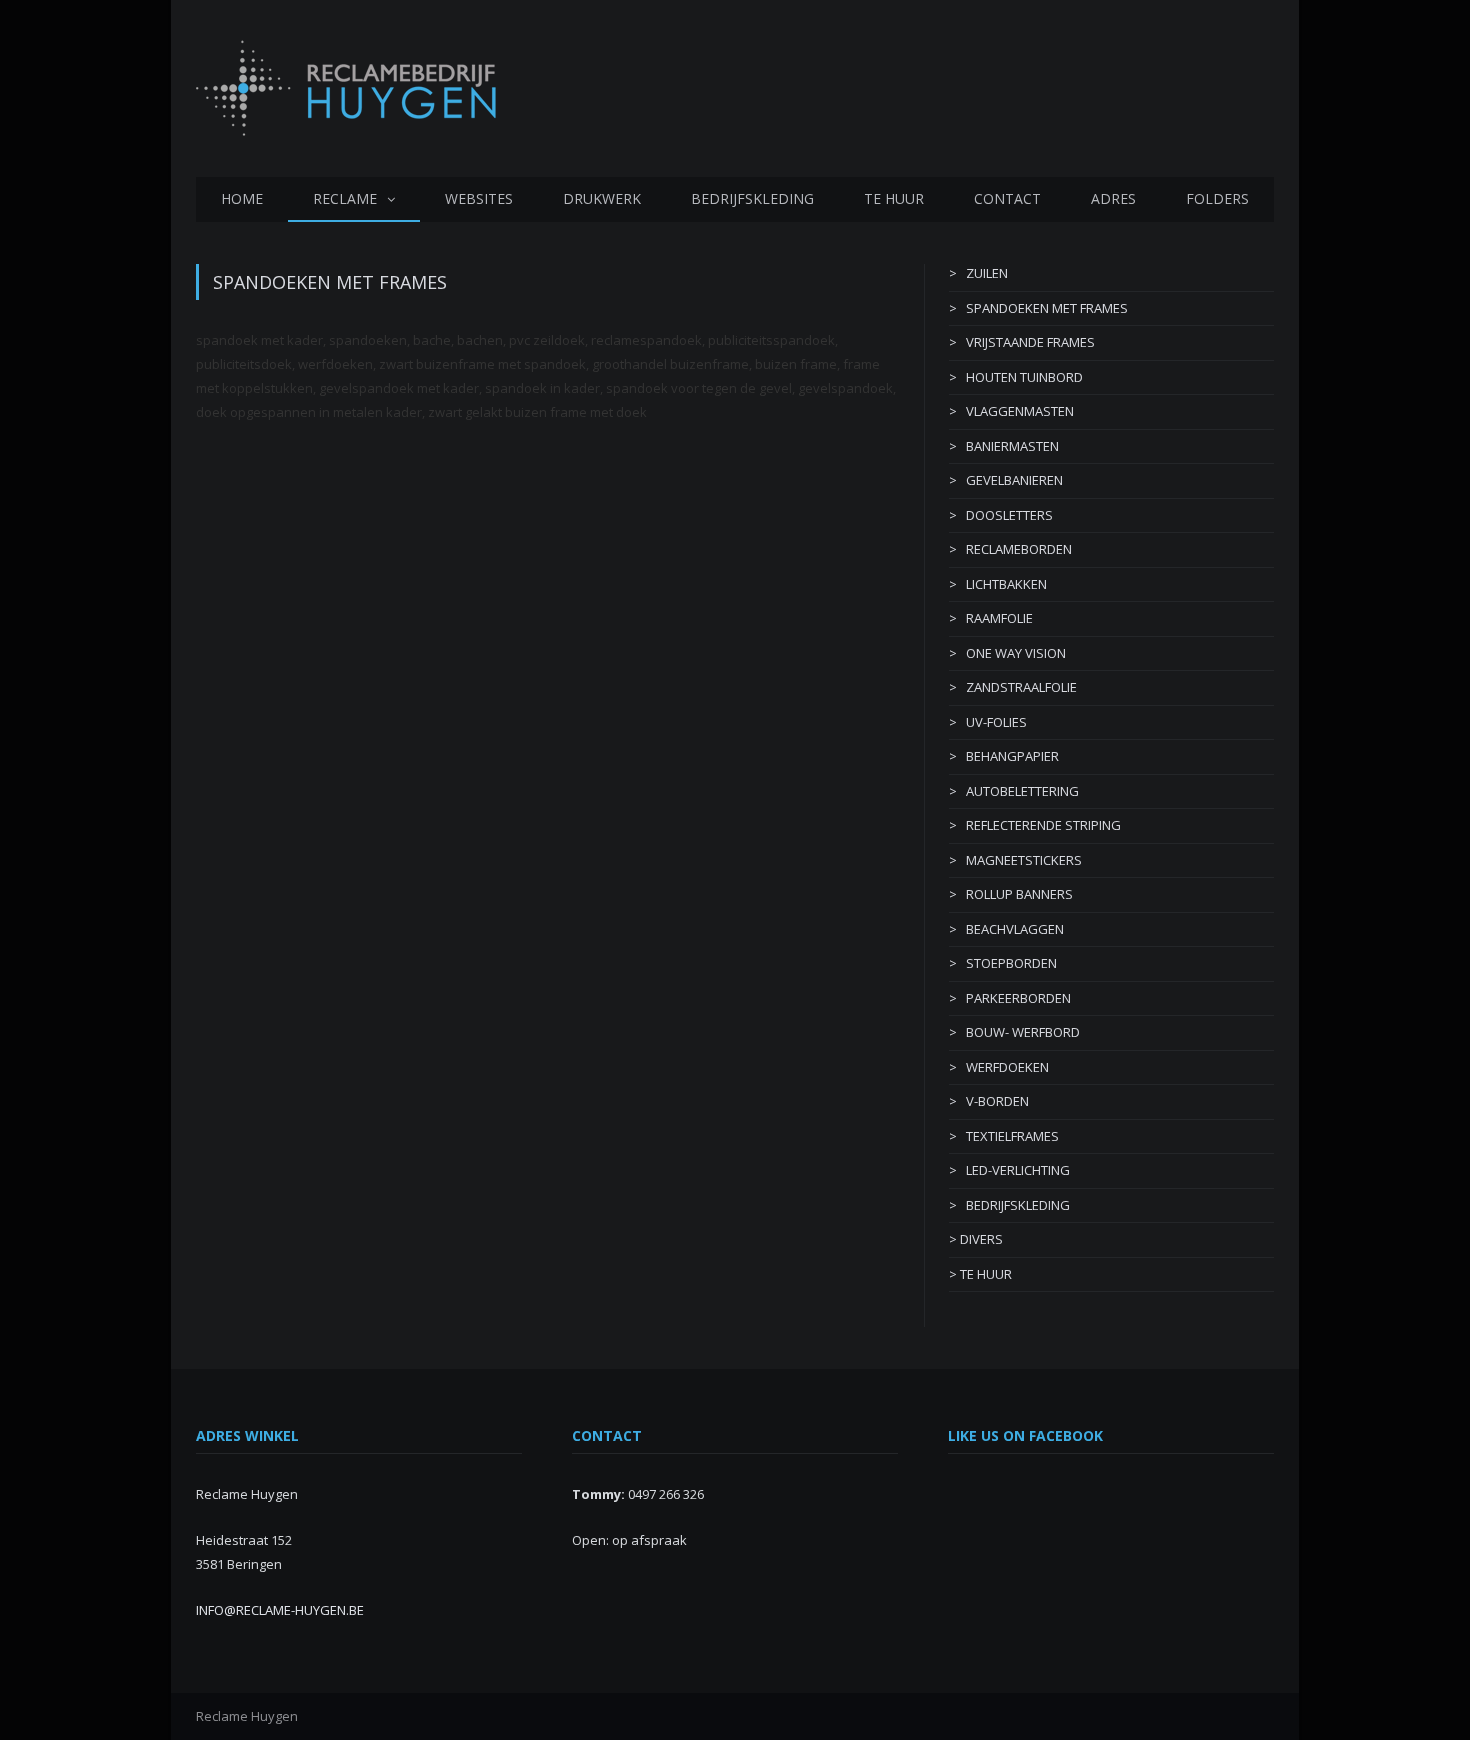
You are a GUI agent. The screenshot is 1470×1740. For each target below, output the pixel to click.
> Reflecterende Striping (1035, 825)
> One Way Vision (1007, 653)
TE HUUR (894, 198)
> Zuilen (978, 273)
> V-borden (989, 1101)
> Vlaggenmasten (1011, 411)
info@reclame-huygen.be (280, 1610)
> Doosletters (1001, 515)
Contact (1007, 198)
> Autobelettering (1014, 791)
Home (242, 198)
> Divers (976, 1239)
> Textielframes (1004, 1136)
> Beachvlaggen (1006, 929)
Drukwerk (602, 198)
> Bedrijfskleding (1009, 1205)
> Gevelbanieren (1006, 480)
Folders (1217, 198)
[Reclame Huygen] (346, 83)
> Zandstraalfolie (1013, 687)
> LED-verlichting (1009, 1170)
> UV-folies (988, 722)
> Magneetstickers (1015, 860)
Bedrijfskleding (752, 198)
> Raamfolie (991, 618)
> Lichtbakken (998, 584)
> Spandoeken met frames (1038, 308)
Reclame (345, 198)
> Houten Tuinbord (1016, 377)
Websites (479, 198)
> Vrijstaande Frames (1022, 342)
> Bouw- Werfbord (1014, 1032)
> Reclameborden (1010, 549)
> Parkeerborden (1010, 998)
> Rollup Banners (1011, 894)
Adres (1113, 198)
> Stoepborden (1003, 963)
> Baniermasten (1004, 446)
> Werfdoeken (999, 1067)
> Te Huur (980, 1274)
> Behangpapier (1004, 756)
